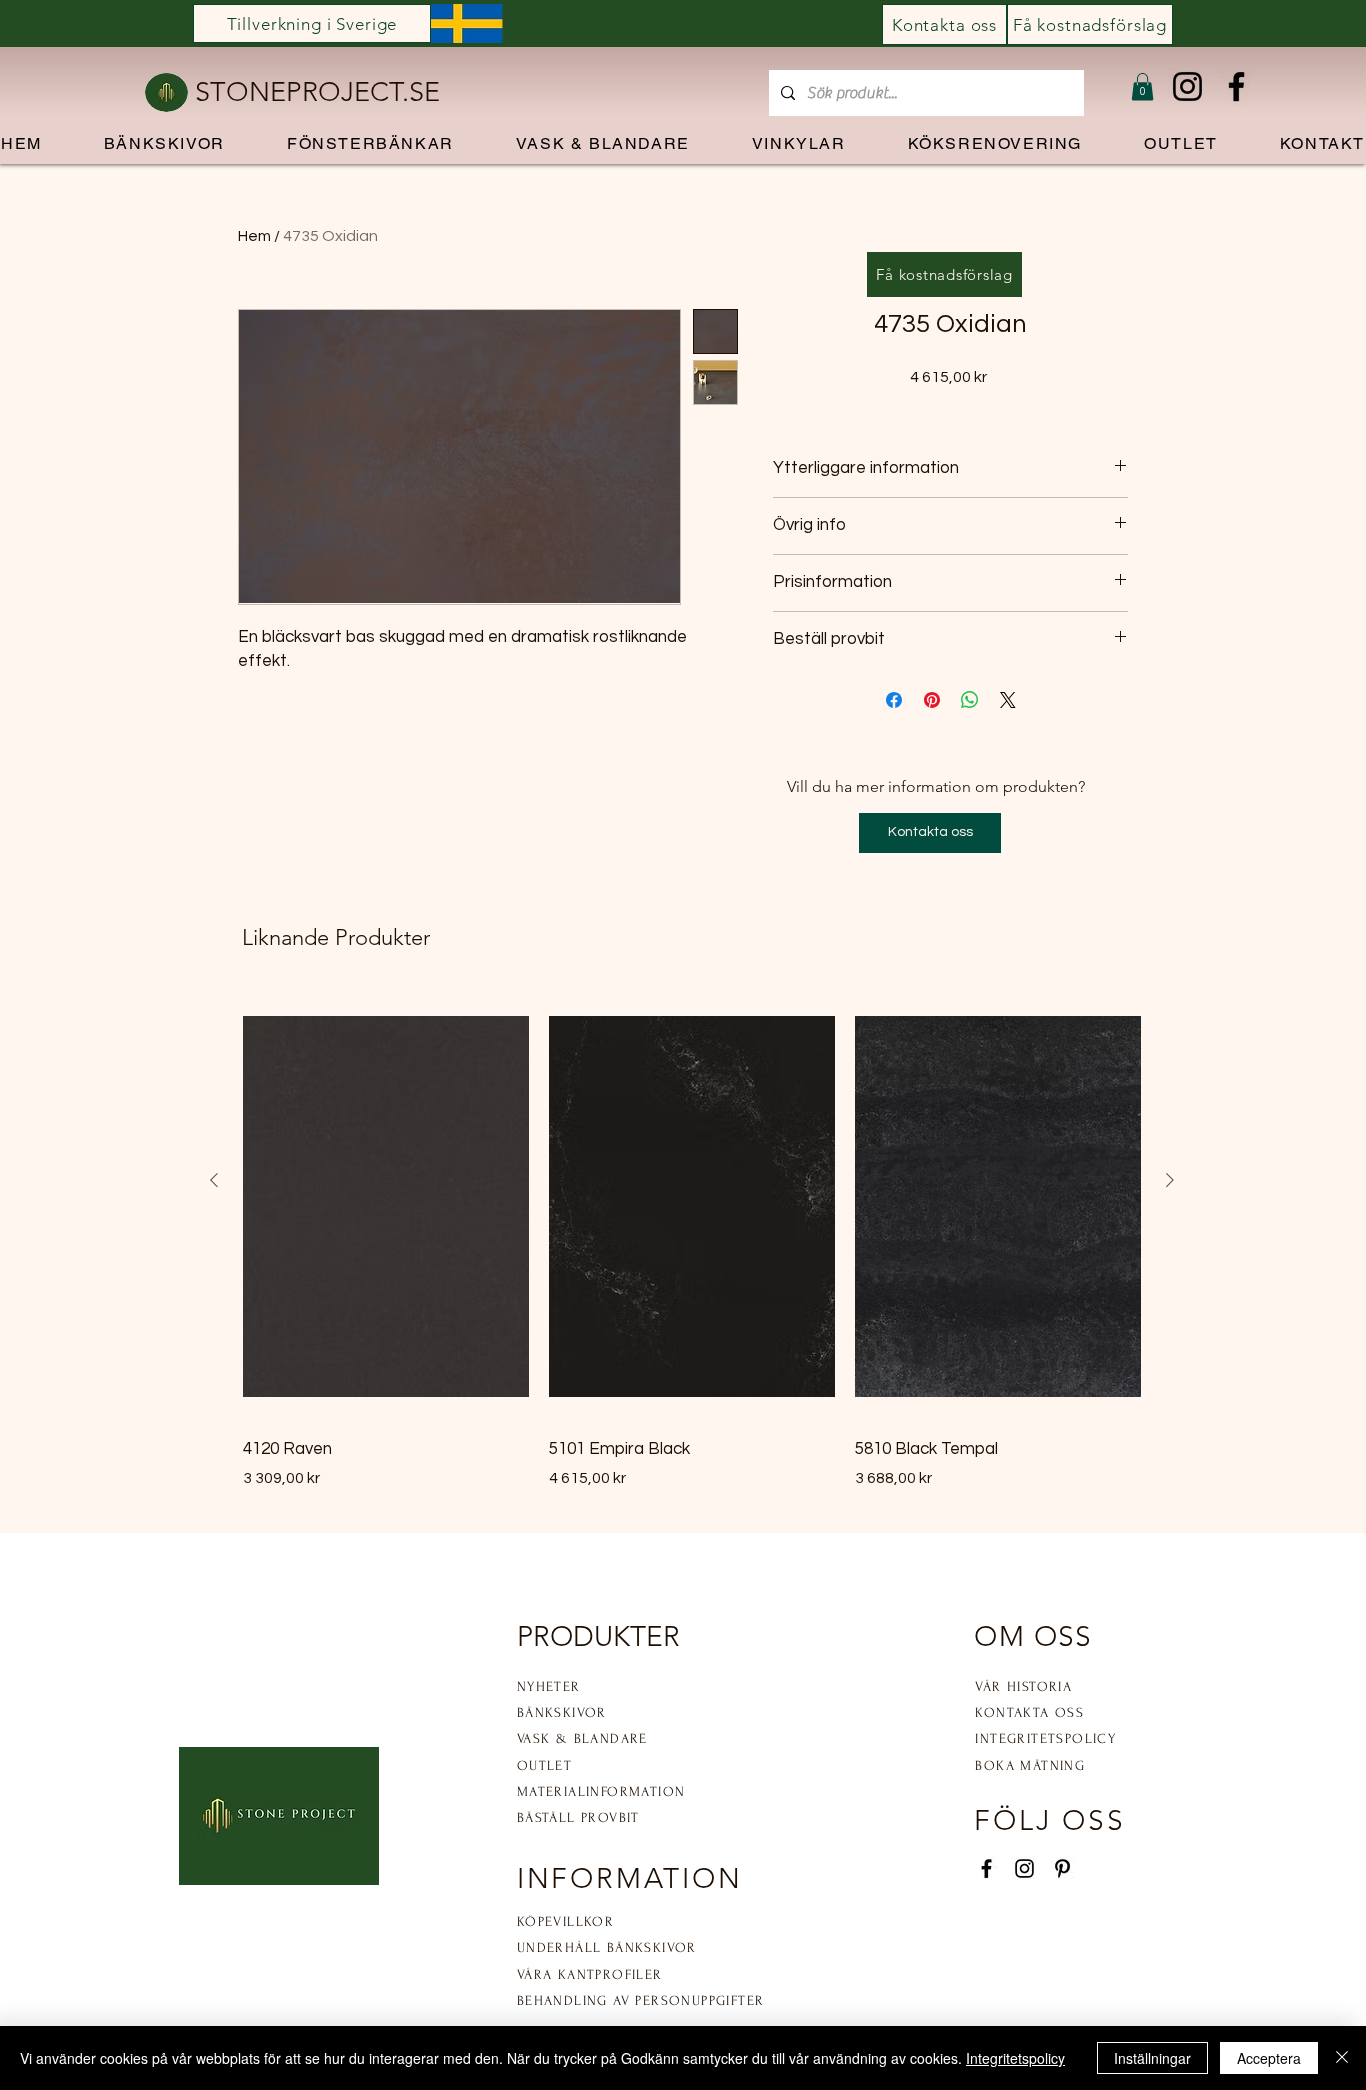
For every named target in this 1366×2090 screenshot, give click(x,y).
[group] (692, 1240)
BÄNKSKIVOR (562, 1712)
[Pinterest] (1062, 1868)
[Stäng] (1342, 2058)
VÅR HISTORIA (1023, 1686)
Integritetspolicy (1015, 2058)
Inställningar (1152, 2058)
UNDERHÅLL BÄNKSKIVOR (607, 1947)
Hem (254, 236)
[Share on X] (1008, 700)
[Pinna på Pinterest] (932, 700)
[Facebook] (1236, 86)
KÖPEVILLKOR (565, 1921)
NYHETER (549, 1686)
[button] (1142, 86)
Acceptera (1269, 2058)
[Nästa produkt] (1170, 1180)
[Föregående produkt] (214, 1180)
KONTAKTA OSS (1029, 1712)
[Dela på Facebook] (894, 700)
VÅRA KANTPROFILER (590, 1974)
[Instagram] (1187, 86)
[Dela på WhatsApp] (970, 700)
